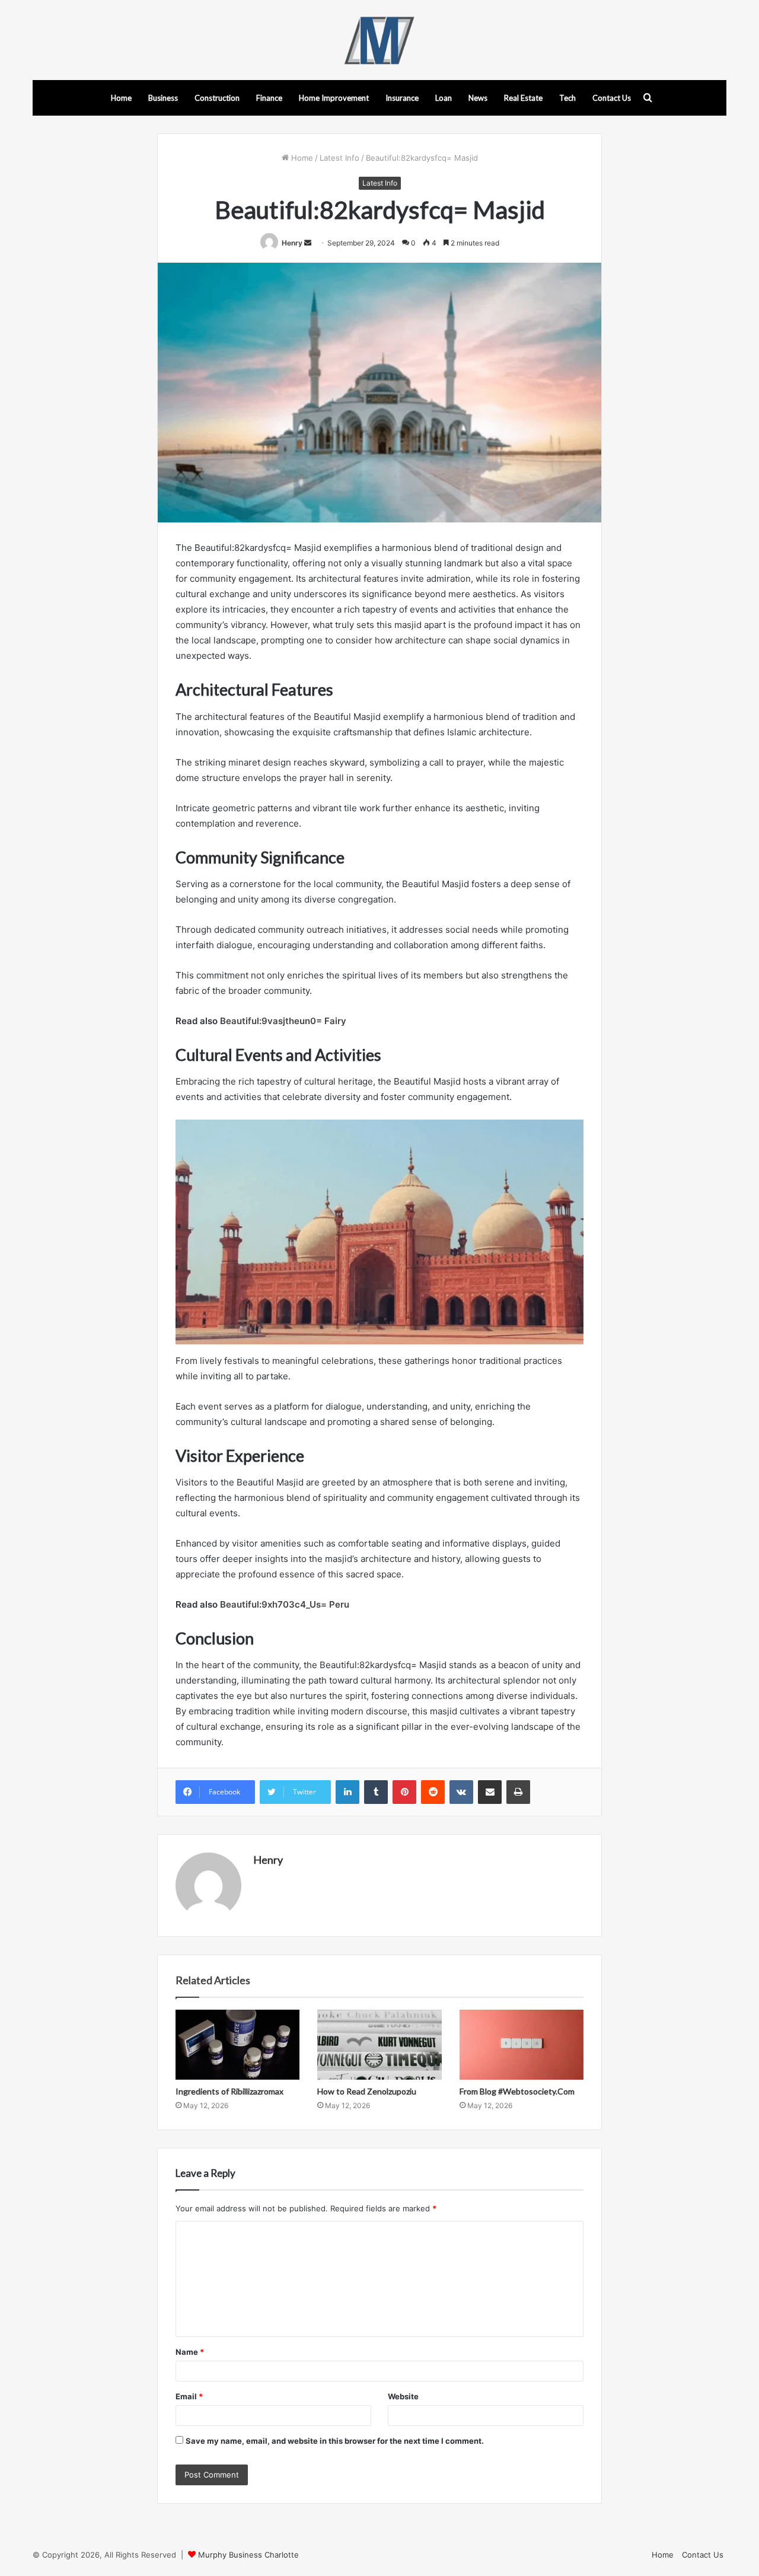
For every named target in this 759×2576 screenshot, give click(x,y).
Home (121, 98)
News (478, 98)
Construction (217, 98)
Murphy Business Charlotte (248, 2555)
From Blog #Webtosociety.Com (517, 2091)
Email (189, 2396)
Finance (269, 98)
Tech (567, 98)
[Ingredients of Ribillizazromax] (237, 2045)
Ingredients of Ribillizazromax (229, 2091)
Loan (444, 98)
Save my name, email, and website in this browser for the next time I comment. (335, 2441)
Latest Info (339, 158)
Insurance (402, 98)
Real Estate (523, 98)
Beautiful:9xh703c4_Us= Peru (285, 1604)
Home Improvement (334, 98)
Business (163, 98)
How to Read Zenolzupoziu (367, 2091)
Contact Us (612, 98)
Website (403, 2396)
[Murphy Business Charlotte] (379, 40)
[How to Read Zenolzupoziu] (379, 2045)
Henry (292, 243)
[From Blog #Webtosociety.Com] (522, 2045)
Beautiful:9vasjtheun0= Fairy (283, 1021)
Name (190, 2352)
